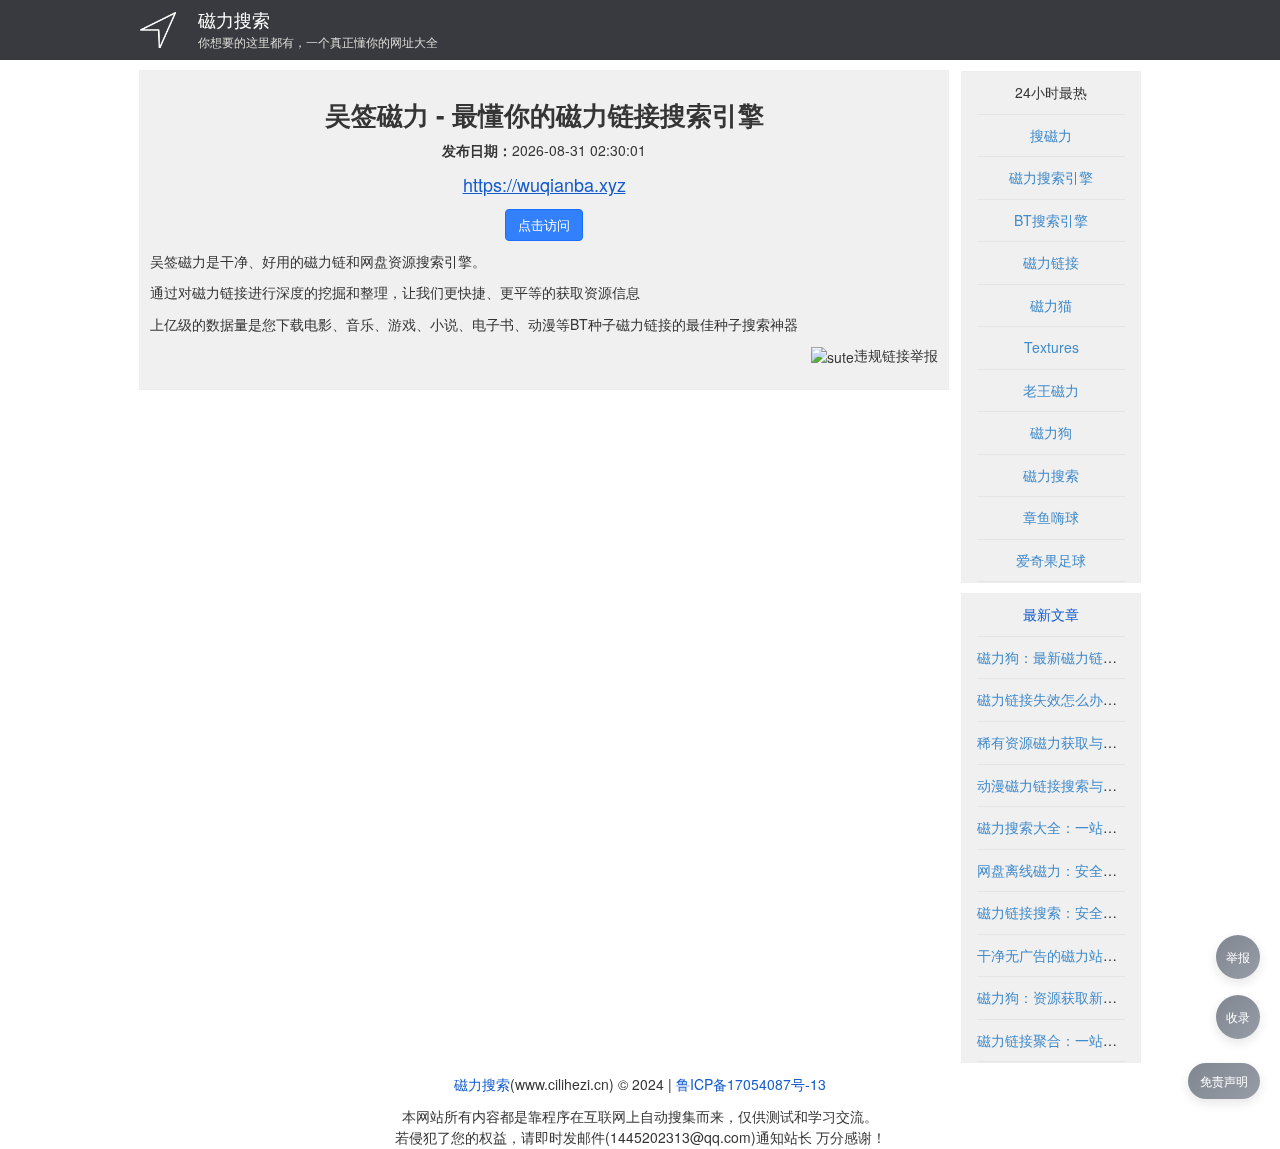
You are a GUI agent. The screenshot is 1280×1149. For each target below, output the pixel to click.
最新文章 (1051, 614)
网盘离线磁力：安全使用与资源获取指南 (1103, 870)
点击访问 (544, 224)
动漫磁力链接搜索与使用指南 (1068, 785)
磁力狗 (1051, 432)
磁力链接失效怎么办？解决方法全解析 (1096, 699)
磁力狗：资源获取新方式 (1054, 997)
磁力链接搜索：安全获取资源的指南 (1089, 912)
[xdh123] (158, 30)
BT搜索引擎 (1051, 220)
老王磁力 (1051, 390)
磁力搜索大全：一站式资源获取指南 (1089, 827)
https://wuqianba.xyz (544, 184)
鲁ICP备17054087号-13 (751, 1084)
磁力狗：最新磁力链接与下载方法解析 (1096, 657)
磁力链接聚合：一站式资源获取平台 (1089, 1040)
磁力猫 (1051, 305)
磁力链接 (1051, 262)
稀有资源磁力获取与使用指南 (1068, 742)
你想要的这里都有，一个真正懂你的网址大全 (318, 42)
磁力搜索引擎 (1051, 177)
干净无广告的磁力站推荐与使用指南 (1089, 955)
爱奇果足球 (1051, 560)
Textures (1051, 347)
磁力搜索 (234, 19)
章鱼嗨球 (1051, 517)
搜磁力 (1051, 135)
